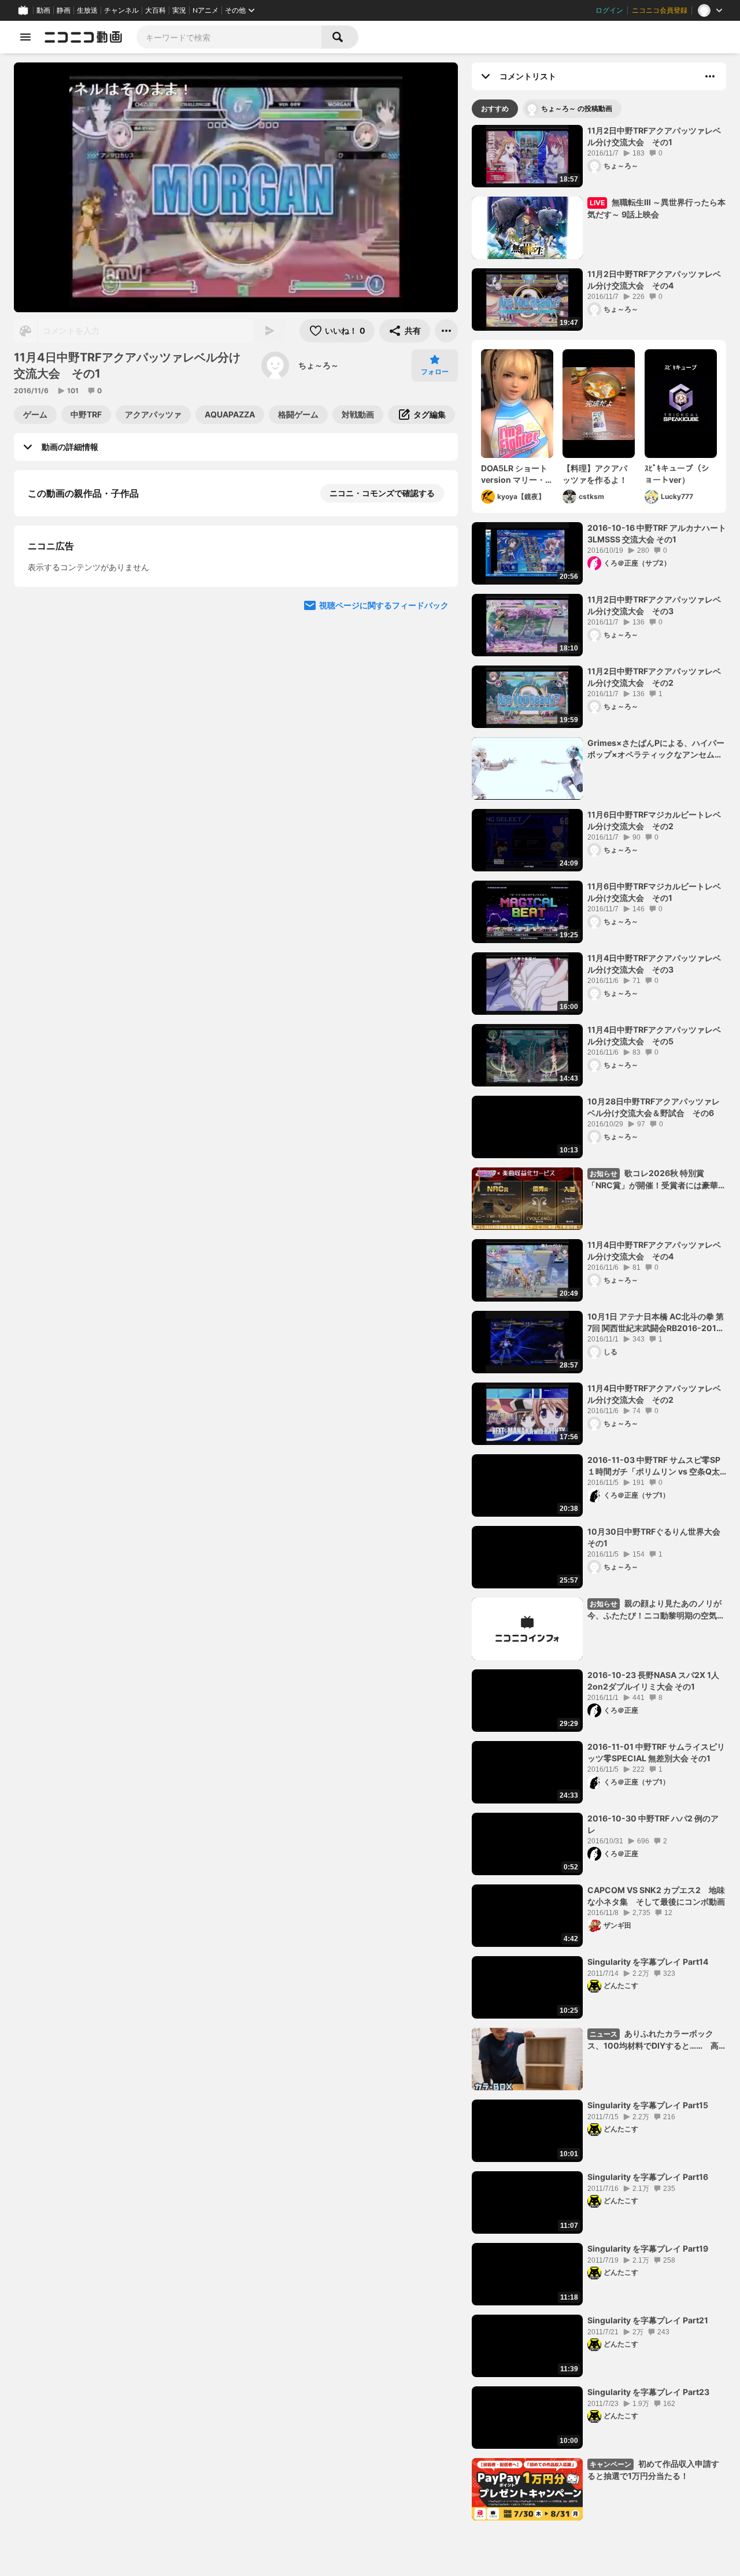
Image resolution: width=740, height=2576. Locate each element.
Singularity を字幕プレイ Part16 (648, 2177)
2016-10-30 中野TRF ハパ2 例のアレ (653, 1824)
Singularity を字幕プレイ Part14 (648, 1962)
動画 (43, 10)
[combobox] (229, 37)
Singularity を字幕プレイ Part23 (648, 2392)
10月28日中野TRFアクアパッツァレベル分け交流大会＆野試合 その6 (654, 1107)
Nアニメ (206, 10)
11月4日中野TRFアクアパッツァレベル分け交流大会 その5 (654, 1035)
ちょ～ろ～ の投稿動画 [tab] (577, 108)
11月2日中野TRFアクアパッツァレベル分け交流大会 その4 (654, 280)
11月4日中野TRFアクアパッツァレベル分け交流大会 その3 (654, 964)
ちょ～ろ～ (319, 365)
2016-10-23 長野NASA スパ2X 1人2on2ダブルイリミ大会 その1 (653, 1681)
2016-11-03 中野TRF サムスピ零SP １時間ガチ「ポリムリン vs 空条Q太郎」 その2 (654, 1466)
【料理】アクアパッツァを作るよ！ (595, 474)
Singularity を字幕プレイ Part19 (648, 2248)
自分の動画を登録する (94, 612)
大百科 (156, 10)
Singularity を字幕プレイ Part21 (648, 2320)
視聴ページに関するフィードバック (384, 830)
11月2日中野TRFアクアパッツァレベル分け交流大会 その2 (654, 677)
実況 (179, 10)
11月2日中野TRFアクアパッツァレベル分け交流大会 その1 (654, 136)
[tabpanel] (599, 1323)
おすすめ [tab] (495, 108)
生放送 (87, 10)
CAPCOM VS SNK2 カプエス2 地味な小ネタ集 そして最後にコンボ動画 (656, 1896)
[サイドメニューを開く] (25, 37)
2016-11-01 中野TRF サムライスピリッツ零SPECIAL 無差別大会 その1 (656, 1752)
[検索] (340, 37)
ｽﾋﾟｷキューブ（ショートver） (677, 474)
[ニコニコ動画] (83, 37)
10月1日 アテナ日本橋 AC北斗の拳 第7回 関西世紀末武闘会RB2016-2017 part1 (656, 1322)
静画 (64, 10)
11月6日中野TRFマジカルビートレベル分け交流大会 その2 (654, 820)
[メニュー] (446, 331)
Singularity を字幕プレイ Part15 (648, 2105)
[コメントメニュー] (710, 76)
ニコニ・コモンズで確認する (382, 493)
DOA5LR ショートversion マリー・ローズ (517, 474)
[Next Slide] (435, 720)
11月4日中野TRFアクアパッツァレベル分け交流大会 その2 (654, 1394)
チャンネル (121, 10)
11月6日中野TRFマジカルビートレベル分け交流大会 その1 (654, 892)
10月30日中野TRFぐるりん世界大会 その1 (657, 1537)
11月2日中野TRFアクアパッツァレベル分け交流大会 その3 (654, 605)
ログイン (609, 10)
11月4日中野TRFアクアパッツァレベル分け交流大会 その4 (654, 1250)
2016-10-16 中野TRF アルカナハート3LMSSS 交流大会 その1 (657, 533)
